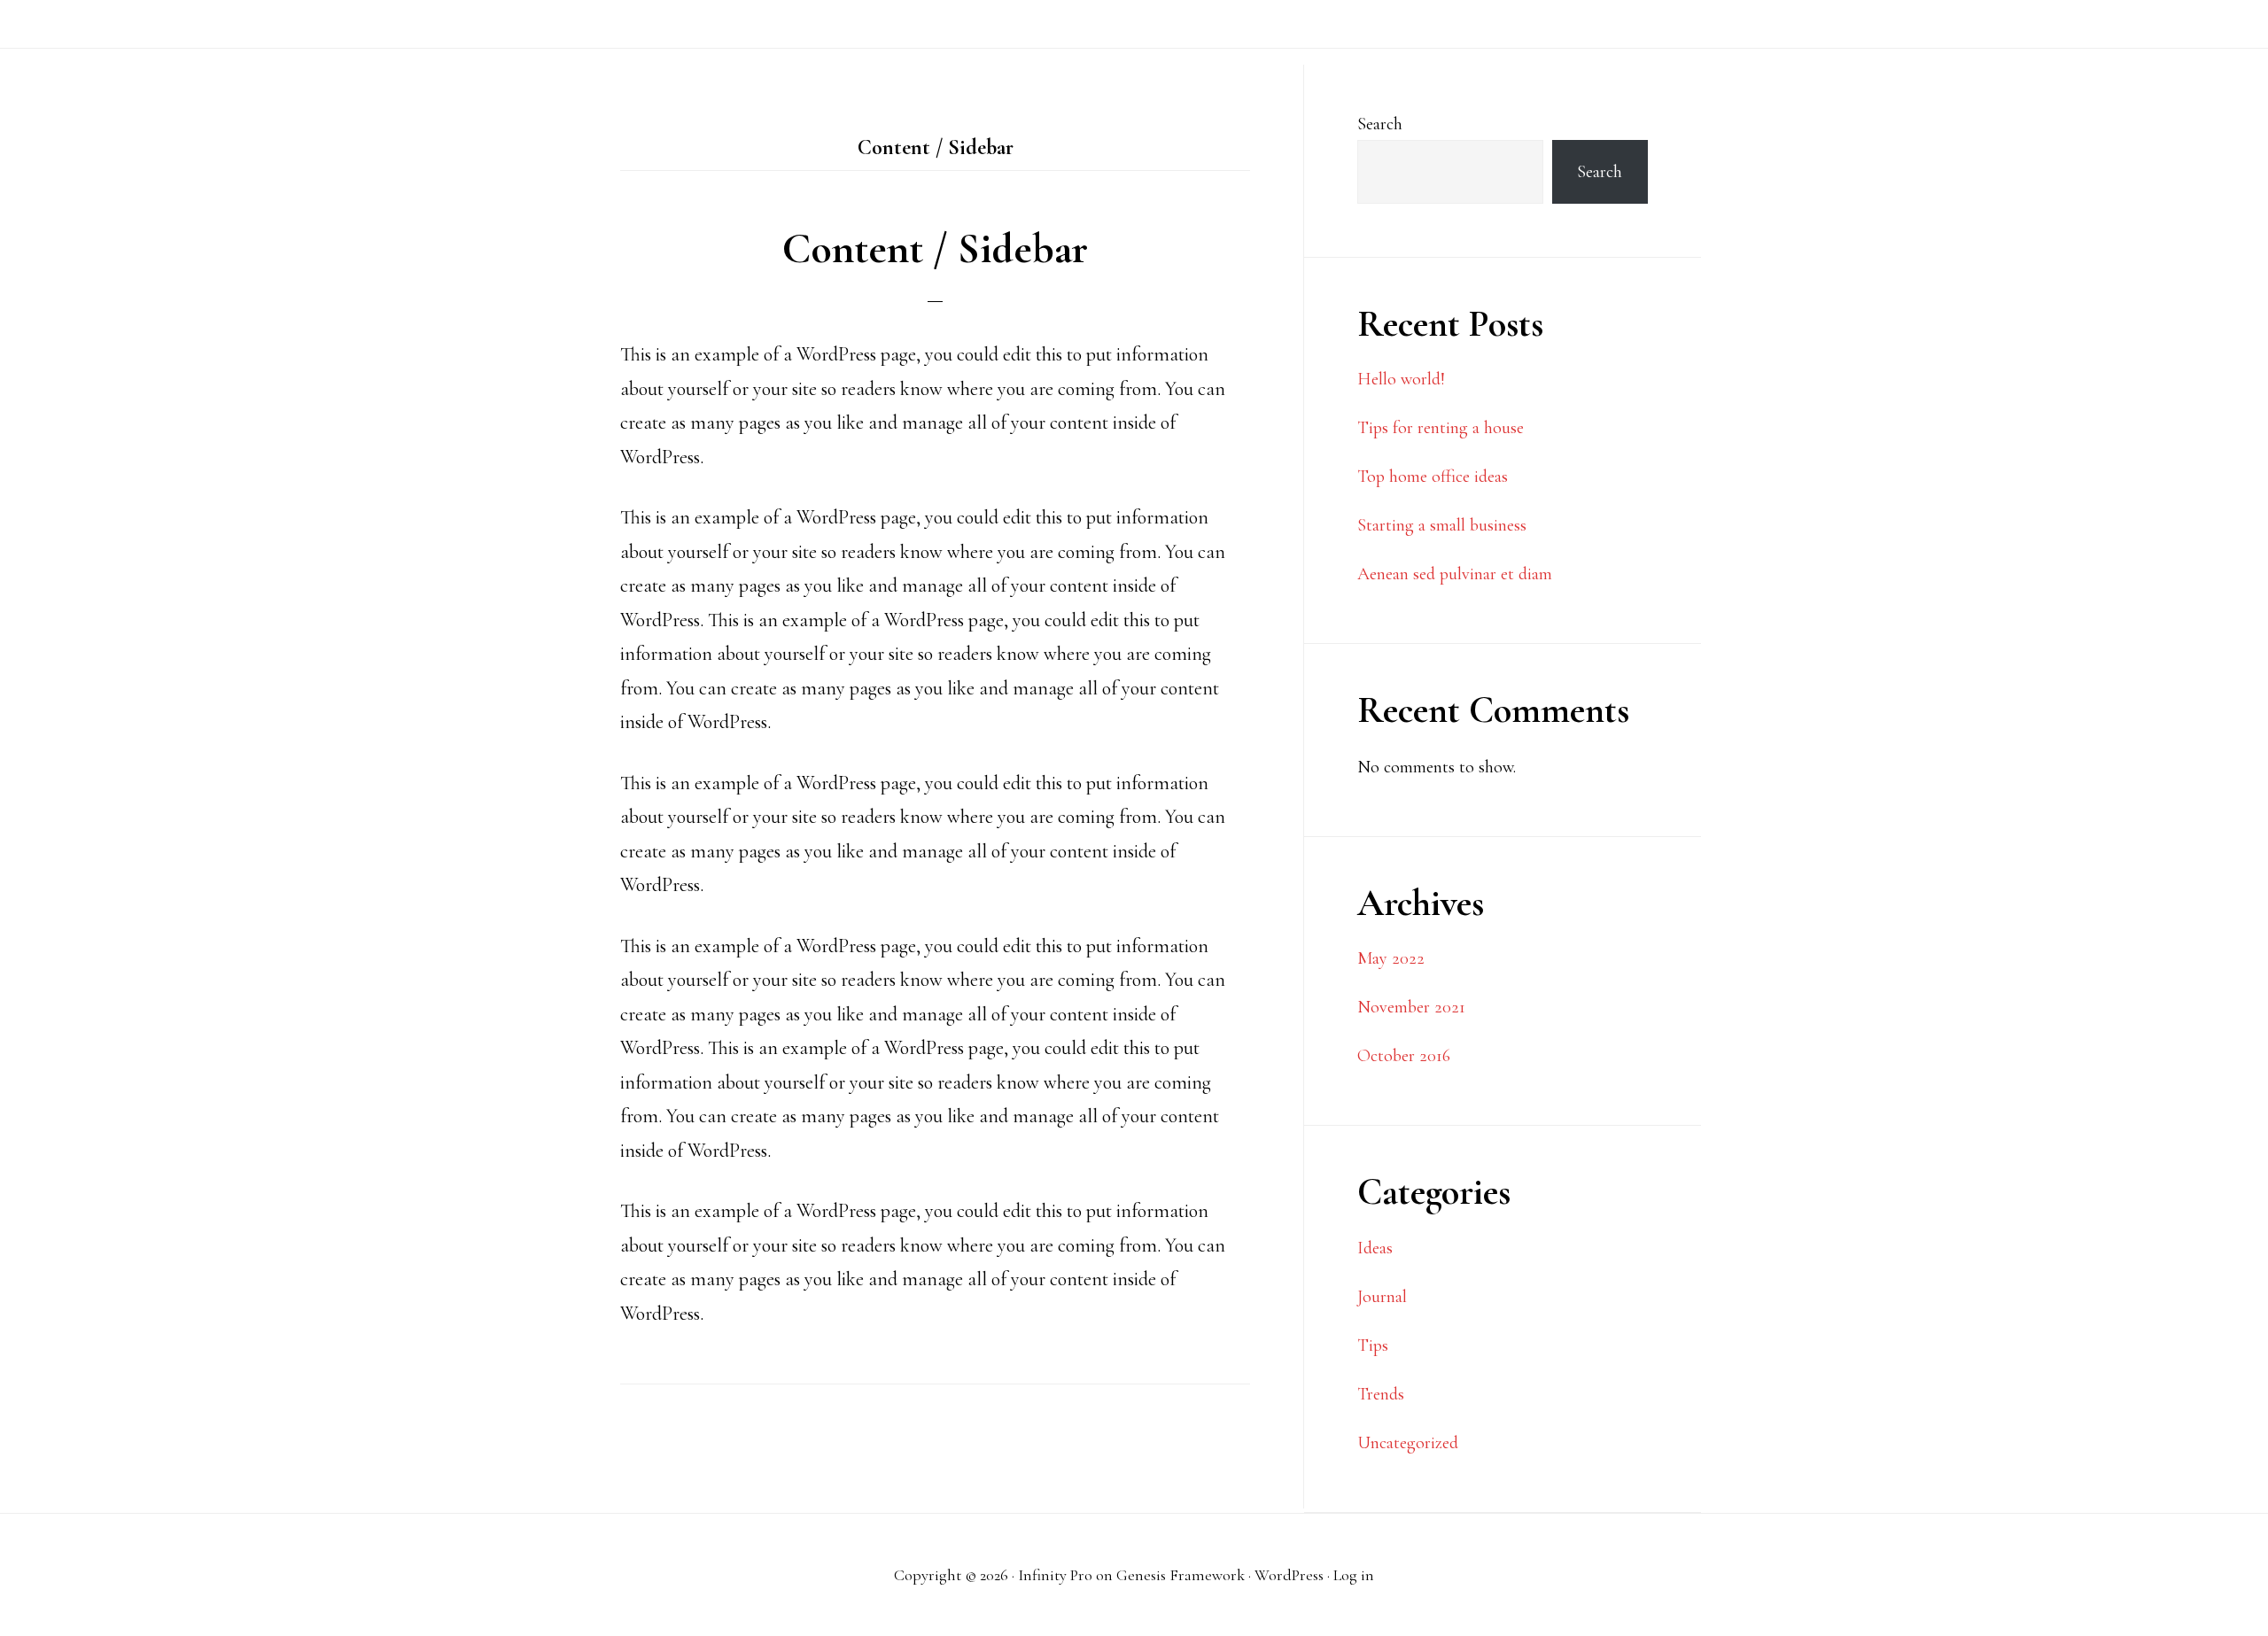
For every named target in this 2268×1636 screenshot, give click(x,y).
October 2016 (1404, 1056)
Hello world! (1401, 379)
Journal (1382, 1297)
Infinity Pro (1055, 1575)
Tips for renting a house (1441, 428)
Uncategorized (1408, 1443)
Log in (1354, 1575)
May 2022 (1391, 958)
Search (1380, 124)
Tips (1373, 1345)
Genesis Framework (1181, 1575)
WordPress (1289, 1575)
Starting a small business (1442, 525)
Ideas (1375, 1248)
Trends (1381, 1394)
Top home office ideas (1433, 477)
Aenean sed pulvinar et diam (1455, 574)
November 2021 (1411, 1007)
